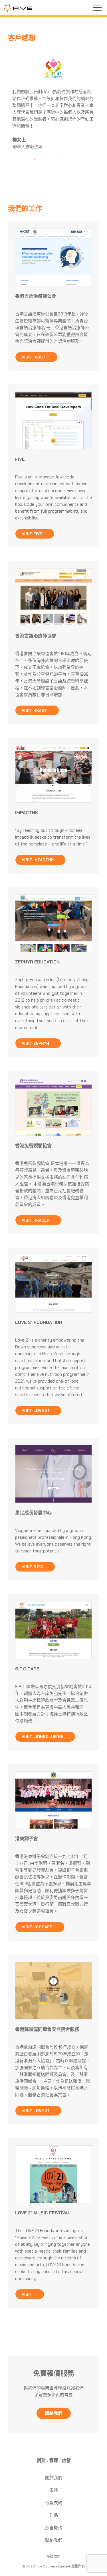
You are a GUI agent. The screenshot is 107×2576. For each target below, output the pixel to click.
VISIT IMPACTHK (38, 860)
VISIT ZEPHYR (36, 1043)
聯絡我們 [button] (54, 2413)
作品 (54, 2515)
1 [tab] (34, 160)
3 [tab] (50, 160)
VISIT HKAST (35, 710)
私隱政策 (54, 2556)
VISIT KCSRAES (38, 1927)
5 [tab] (65, 160)
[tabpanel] (54, 103)
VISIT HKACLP (36, 1220)
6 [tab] (73, 160)
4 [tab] (57, 160)
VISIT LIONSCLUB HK (43, 1737)
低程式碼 (54, 2503)
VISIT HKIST (34, 357)
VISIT (28, 2294)
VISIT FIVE (33, 534)
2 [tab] (42, 160)
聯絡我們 (54, 2540)
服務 (54, 2490)
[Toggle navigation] (97, 8)
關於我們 (54, 2478)
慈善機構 (54, 2528)
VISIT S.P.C (33, 1567)
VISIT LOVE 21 (36, 1411)
